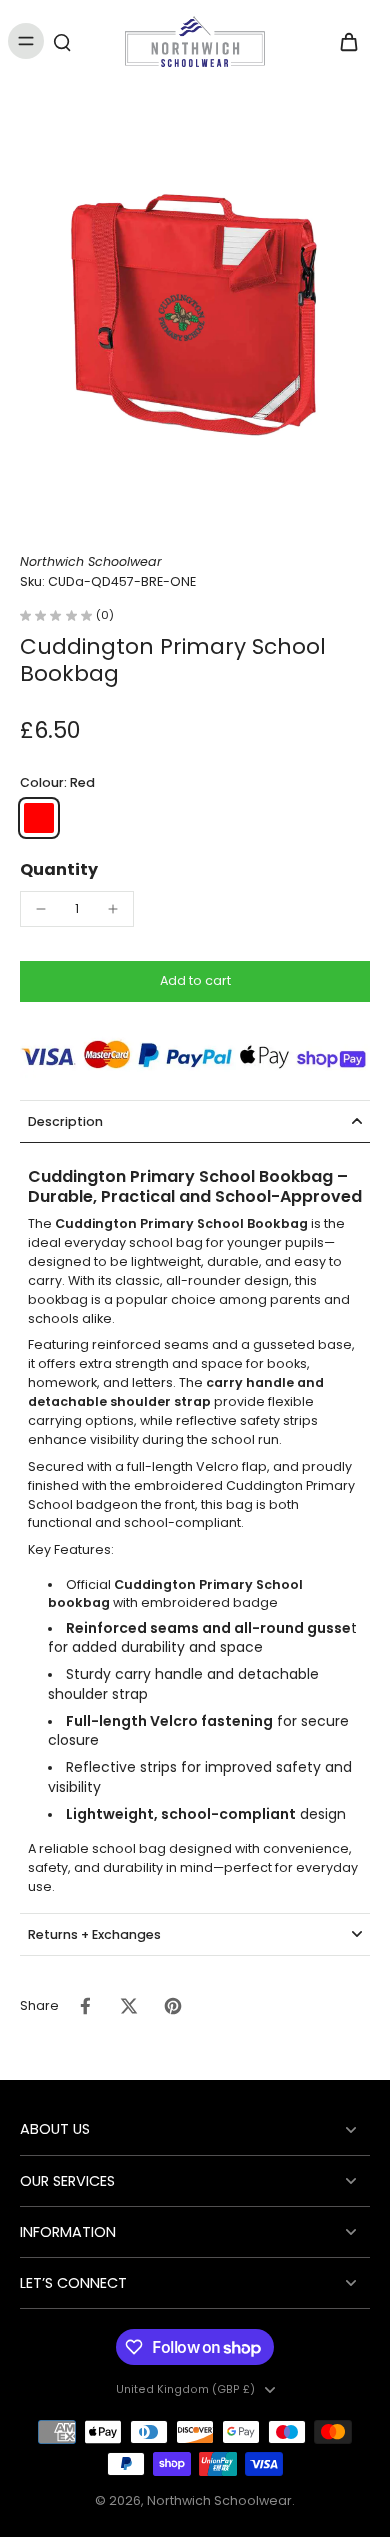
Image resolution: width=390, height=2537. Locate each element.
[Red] (39, 818)
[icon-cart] (348, 41)
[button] (195, 981)
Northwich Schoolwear (219, 2500)
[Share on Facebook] (85, 2006)
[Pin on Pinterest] (173, 2006)
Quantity (59, 869)
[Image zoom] (195, 318)
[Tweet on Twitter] (129, 2006)
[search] (62, 41)
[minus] (41, 909)
